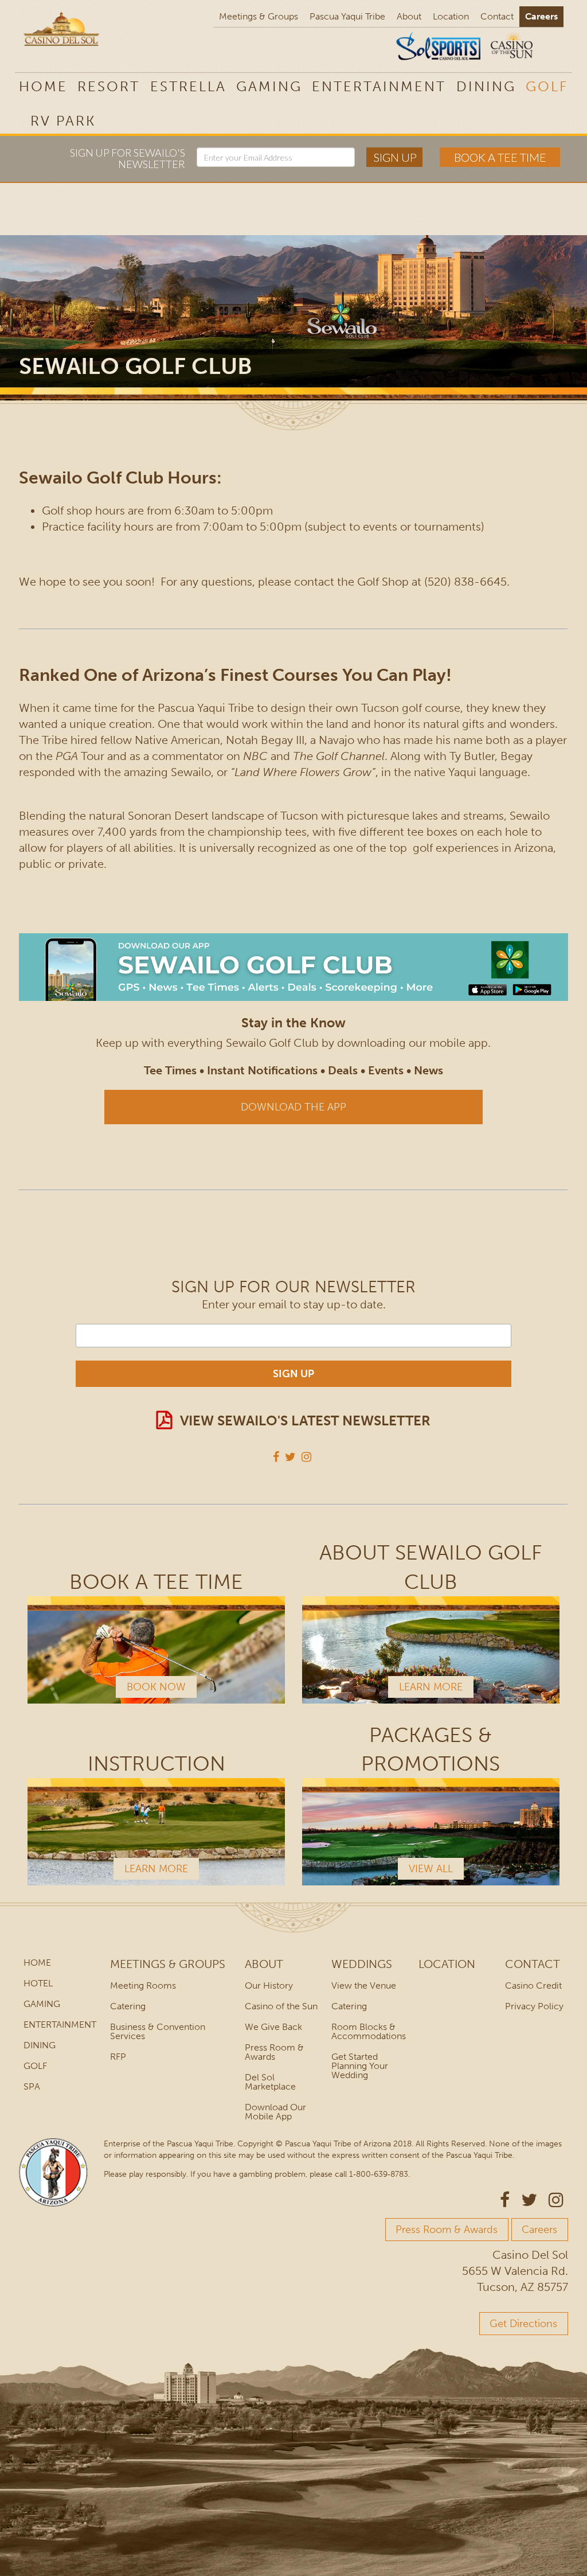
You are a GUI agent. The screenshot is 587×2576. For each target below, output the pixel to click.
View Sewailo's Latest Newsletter (305, 1420)
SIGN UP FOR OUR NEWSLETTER (293, 1287)
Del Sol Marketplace (270, 2082)
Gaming (269, 86)
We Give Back (273, 2027)
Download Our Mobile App (275, 2112)
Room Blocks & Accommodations (369, 2031)
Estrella (188, 86)
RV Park (63, 121)
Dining (486, 86)
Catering (128, 2006)
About (409, 16)
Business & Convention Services (158, 2031)
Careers (541, 16)
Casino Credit (533, 1985)
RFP (118, 2057)
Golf (547, 86)
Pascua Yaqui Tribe (347, 16)
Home (43, 86)
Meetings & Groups (259, 16)
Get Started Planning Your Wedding (360, 2066)
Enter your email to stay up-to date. (294, 1304)
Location (451, 16)
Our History (269, 1985)
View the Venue (364, 1985)
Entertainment (379, 86)
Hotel (38, 1983)
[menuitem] (63, 120)
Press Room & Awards (274, 2052)
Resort (109, 86)
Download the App (293, 1107)
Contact (497, 16)
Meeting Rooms (143, 1985)
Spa (32, 2086)
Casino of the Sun (281, 2006)
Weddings (362, 1964)
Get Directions (523, 2324)
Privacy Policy (534, 2006)
